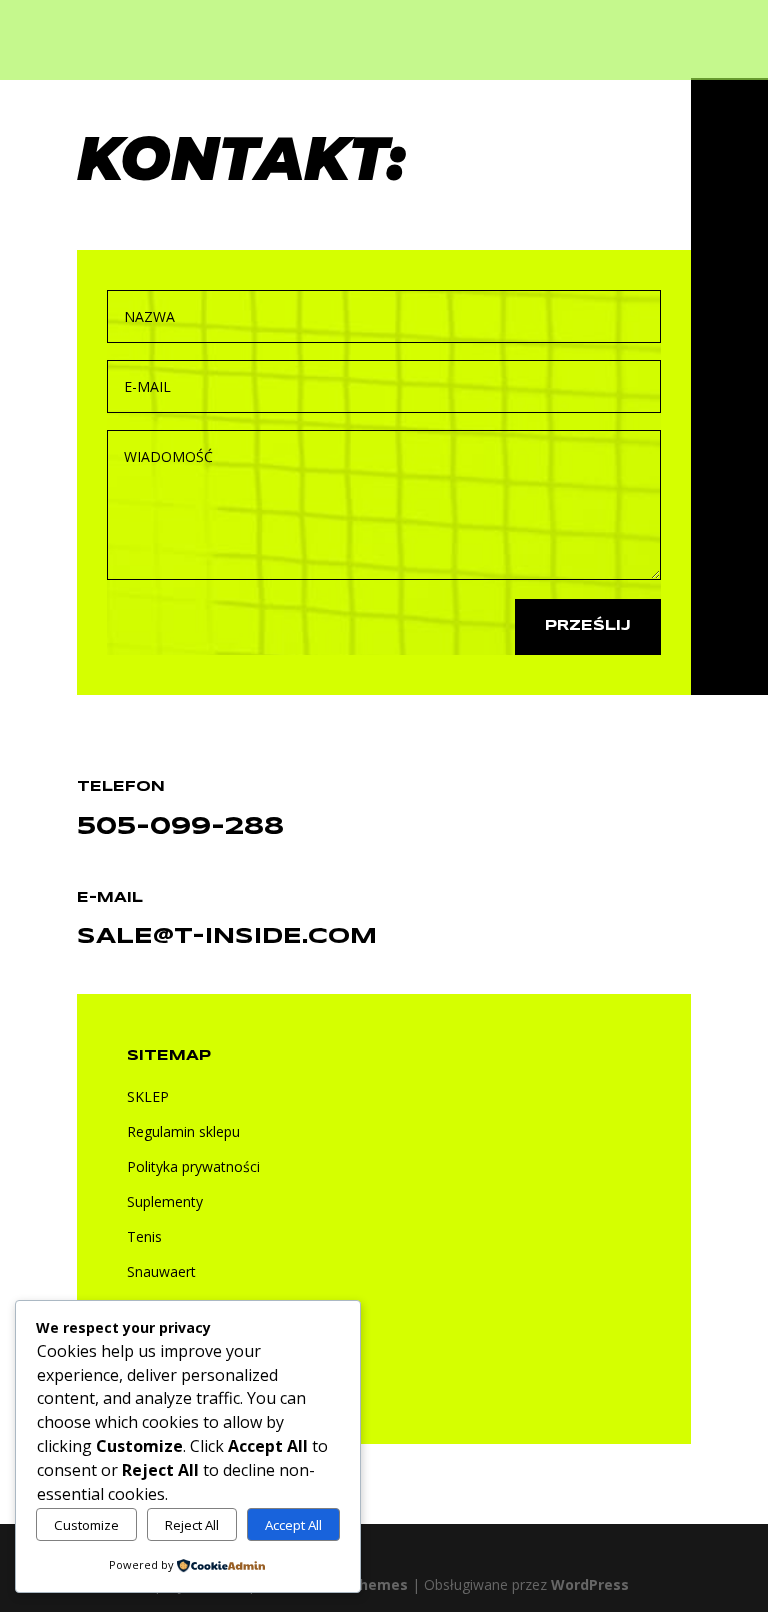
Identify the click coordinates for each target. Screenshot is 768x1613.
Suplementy (165, 1201)
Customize (86, 1525)
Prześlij (588, 626)
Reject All (192, 1525)
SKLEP (148, 1096)
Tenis (144, 1236)
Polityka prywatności (193, 1166)
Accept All (293, 1525)
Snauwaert (161, 1271)
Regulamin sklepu (183, 1131)
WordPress (590, 1584)
